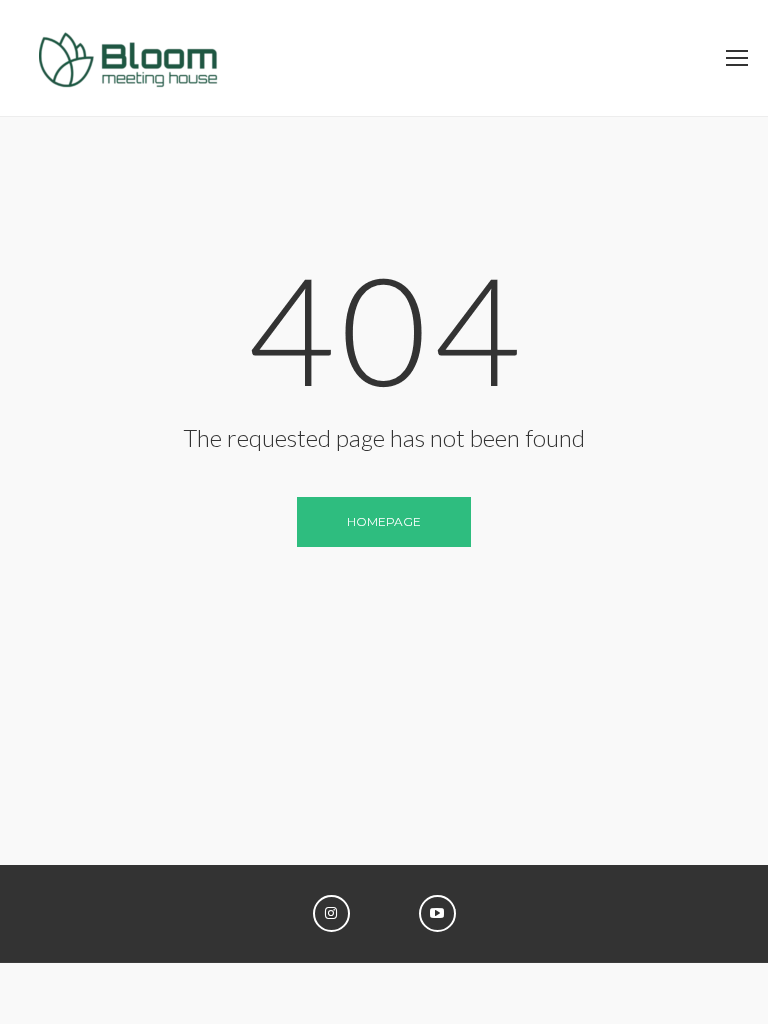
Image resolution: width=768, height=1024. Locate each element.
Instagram (331, 913)
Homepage (384, 521)
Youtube (437, 913)
